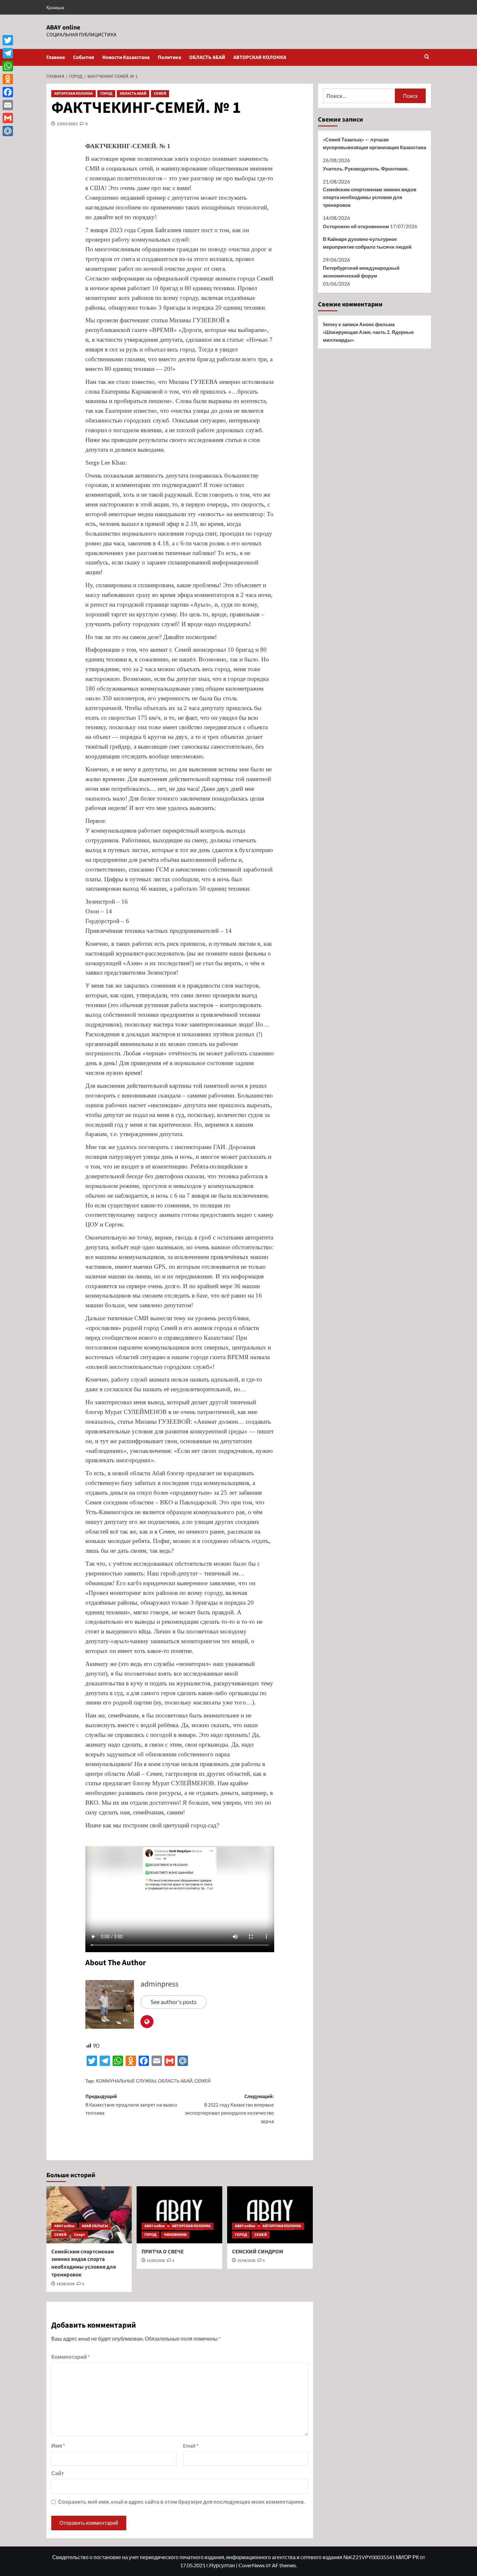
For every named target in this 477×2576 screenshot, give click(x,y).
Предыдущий (131, 2105)
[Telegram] (8, 53)
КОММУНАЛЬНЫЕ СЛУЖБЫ (126, 2081)
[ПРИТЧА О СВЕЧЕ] (179, 2215)
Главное (56, 57)
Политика (169, 57)
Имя (58, 2445)
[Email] (8, 105)
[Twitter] (8, 40)
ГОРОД (106, 94)
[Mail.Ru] (8, 131)
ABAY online (63, 28)
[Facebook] (8, 92)
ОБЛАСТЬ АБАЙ (207, 57)
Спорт (79, 2235)
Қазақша (55, 7)
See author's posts (174, 2002)
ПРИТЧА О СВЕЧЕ (163, 2252)
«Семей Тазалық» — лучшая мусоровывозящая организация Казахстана (374, 143)
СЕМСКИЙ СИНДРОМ (258, 2252)
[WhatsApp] (8, 66)
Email (191, 2445)
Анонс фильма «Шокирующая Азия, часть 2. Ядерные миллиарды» (368, 332)
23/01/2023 (67, 124)
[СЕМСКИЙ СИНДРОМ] (270, 2215)
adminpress (159, 1984)
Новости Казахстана (126, 57)
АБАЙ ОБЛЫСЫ (95, 2226)
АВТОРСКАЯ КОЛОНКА (260, 57)
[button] (427, 57)
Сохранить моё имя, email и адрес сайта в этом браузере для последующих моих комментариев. (182, 2502)
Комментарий (71, 2357)
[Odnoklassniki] (8, 79)
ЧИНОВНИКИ (175, 2235)
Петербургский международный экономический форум (361, 272)
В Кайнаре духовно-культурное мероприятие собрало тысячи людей (367, 243)
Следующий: (229, 2109)
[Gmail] (8, 118)
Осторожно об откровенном (356, 226)
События (84, 57)
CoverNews (252, 2565)
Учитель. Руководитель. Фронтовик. (366, 169)
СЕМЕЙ (160, 94)
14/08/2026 (66, 2284)
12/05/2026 (156, 2261)
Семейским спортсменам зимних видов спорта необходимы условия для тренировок (84, 2263)
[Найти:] (359, 96)
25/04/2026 (246, 2261)
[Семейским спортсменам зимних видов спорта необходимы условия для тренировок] (89, 2215)
